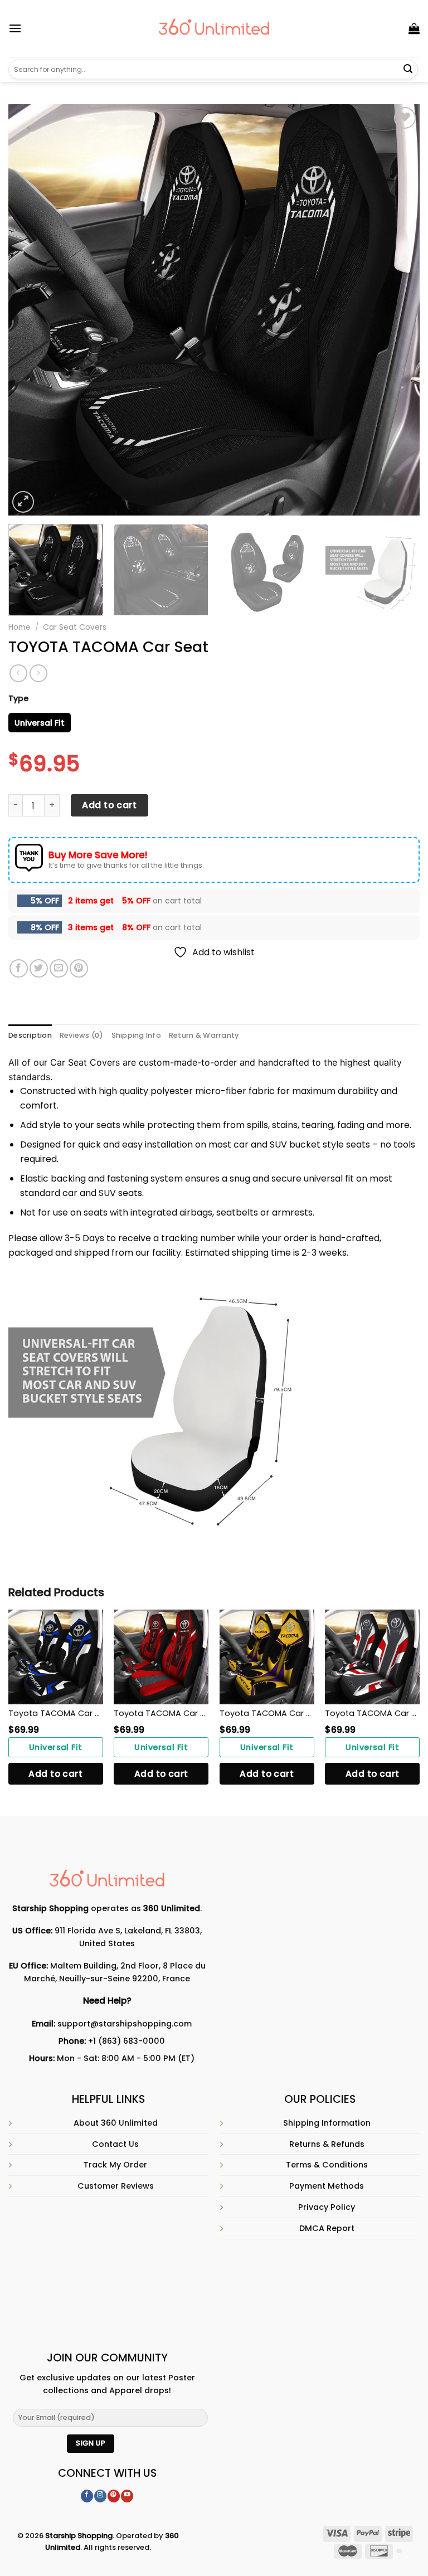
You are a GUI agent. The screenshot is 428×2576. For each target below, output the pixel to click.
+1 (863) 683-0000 (127, 2041)
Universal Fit (56, 1747)
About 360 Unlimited (116, 2123)
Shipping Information (327, 2123)
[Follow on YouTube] (127, 2496)
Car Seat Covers (75, 627)
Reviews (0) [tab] (82, 1035)
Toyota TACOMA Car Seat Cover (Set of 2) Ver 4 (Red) (161, 1713)
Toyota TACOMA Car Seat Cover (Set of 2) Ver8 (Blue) (56, 1713)
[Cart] (414, 28)
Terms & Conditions (327, 2165)
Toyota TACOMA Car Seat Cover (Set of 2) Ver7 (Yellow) (267, 1713)
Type (18, 698)
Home (20, 627)
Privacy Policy (327, 2207)
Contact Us (115, 2144)
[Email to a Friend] (59, 968)
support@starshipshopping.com (125, 2024)
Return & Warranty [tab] (204, 1035)
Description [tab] (30, 1035)
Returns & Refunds (327, 2144)
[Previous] (31, 310)
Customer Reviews (116, 2186)
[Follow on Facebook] (87, 2496)
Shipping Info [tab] (136, 1035)
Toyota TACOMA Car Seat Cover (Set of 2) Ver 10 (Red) (372, 1713)
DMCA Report (327, 2228)
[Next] (397, 310)
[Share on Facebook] (19, 968)
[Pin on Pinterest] (79, 968)
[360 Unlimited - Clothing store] (214, 28)
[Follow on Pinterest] (114, 2496)
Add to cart (109, 805)
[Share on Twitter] (39, 968)
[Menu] (15, 28)
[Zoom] (23, 502)
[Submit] (408, 70)
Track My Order (115, 2165)
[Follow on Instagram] (100, 2496)
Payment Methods (327, 2186)
